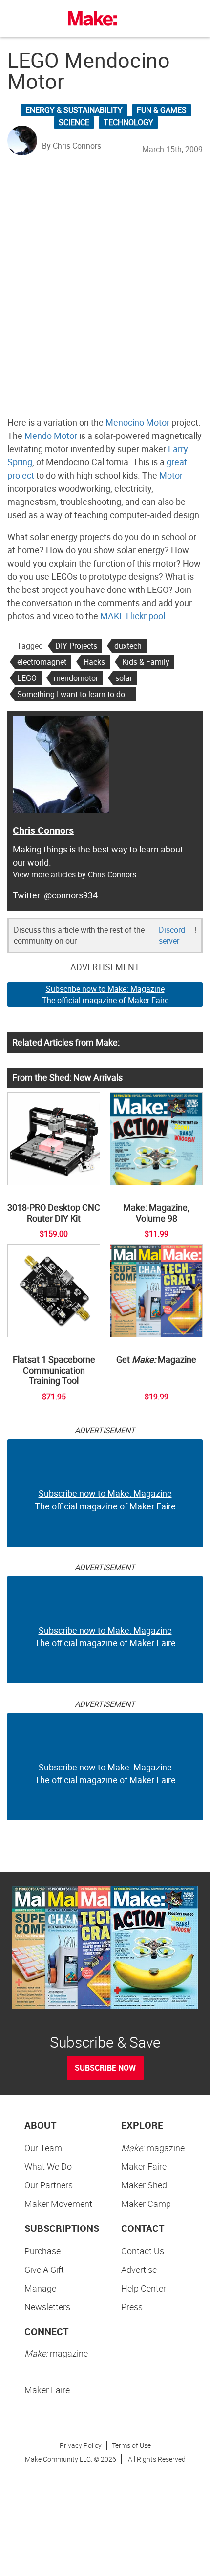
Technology (128, 122)
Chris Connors (43, 830)
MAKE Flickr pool (133, 616)
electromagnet (42, 662)
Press (132, 2307)
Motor (171, 475)
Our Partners (49, 2185)
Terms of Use (131, 2445)
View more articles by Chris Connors (74, 874)
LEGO (27, 678)
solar (124, 678)
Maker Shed (144, 2185)
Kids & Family (146, 662)
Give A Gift (44, 2270)
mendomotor (76, 678)
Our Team (43, 2148)
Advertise (139, 2270)
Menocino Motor (137, 422)
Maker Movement (58, 2204)
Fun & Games (162, 110)
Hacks (94, 662)
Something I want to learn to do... (74, 694)
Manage (40, 2288)
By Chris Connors (72, 146)
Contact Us (143, 2251)
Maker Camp (146, 2204)
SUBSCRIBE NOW (105, 2068)
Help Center (144, 2288)
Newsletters (47, 2307)
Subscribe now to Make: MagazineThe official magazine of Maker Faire (105, 994)
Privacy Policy (81, 2445)
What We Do (48, 2166)
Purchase (42, 2251)
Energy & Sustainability (74, 110)
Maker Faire (144, 2166)
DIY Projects (76, 646)
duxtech (128, 646)
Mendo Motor (51, 436)
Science (74, 122)
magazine (153, 2148)
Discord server (172, 935)
